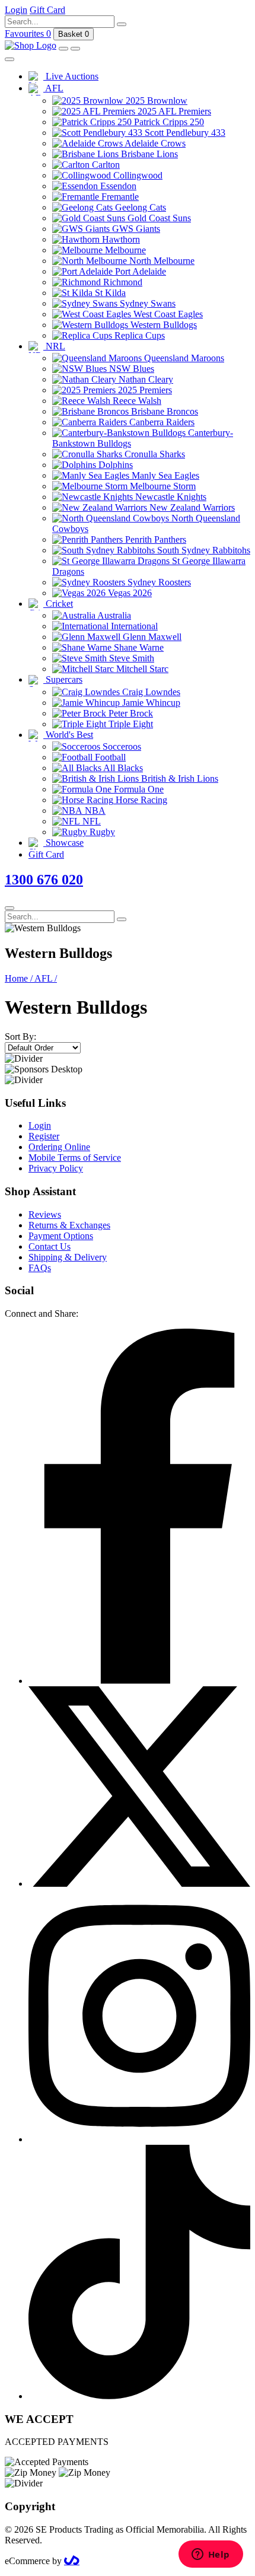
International (133, 626)
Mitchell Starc (141, 669)
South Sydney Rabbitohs (203, 550)
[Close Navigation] (9, 59)
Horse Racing (140, 800)
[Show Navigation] (75, 49)
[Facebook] (139, 1681)
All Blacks (122, 768)
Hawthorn (120, 239)
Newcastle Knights (170, 497)
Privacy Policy (56, 1168)
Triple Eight (130, 724)
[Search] (122, 24)
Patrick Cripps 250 (168, 122)
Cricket (58, 604)
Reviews (45, 1214)
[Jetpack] (72, 2561)
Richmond (122, 282)
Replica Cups (138, 335)
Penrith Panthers (154, 539)
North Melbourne (161, 261)
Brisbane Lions (148, 154)
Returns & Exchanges (69, 1225)
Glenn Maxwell (151, 637)
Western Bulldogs (162, 325)
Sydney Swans (146, 303)
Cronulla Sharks (154, 454)
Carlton (105, 165)
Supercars (63, 679)
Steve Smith (130, 658)
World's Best (68, 735)
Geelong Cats (139, 207)
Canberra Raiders (161, 422)
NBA (94, 811)
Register (44, 1136)
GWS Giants (135, 229)
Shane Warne (138, 647)
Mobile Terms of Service (75, 1158)
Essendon (117, 186)
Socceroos (121, 746)
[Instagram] (139, 2139)
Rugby (101, 832)
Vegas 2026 (129, 593)
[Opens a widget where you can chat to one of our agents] (211, 2555)
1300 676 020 (44, 880)
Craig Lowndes (150, 692)
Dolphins (114, 465)
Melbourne (124, 250)
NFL (90, 821)
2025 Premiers (144, 390)
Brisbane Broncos (163, 411)
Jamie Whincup (150, 703)
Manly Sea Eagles (164, 475)
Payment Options (61, 1236)
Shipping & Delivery (68, 1257)
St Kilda (109, 293)
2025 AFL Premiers (173, 111)
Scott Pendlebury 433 (184, 133)
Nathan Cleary (145, 379)
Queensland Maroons (183, 358)
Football (109, 757)
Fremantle (119, 197)
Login (40, 1125)
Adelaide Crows (154, 143)
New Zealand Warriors (191, 507)
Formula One (138, 789)
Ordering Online (59, 1147)
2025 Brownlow (155, 101)
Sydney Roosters (158, 582)
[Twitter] (139, 1884)
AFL (53, 88)
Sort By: (20, 1037)
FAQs (40, 1268)
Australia (113, 615)
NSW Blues (130, 369)
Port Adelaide (139, 271)
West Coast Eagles (167, 314)
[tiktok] (139, 2396)
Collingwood (137, 175)
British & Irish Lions (179, 778)
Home (19, 978)
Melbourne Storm (162, 486)
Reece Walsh (136, 401)
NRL (54, 346)
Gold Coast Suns (158, 218)
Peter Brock (130, 713)
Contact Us (50, 1246)
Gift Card (46, 854)
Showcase (63, 843)
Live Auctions (71, 76)
